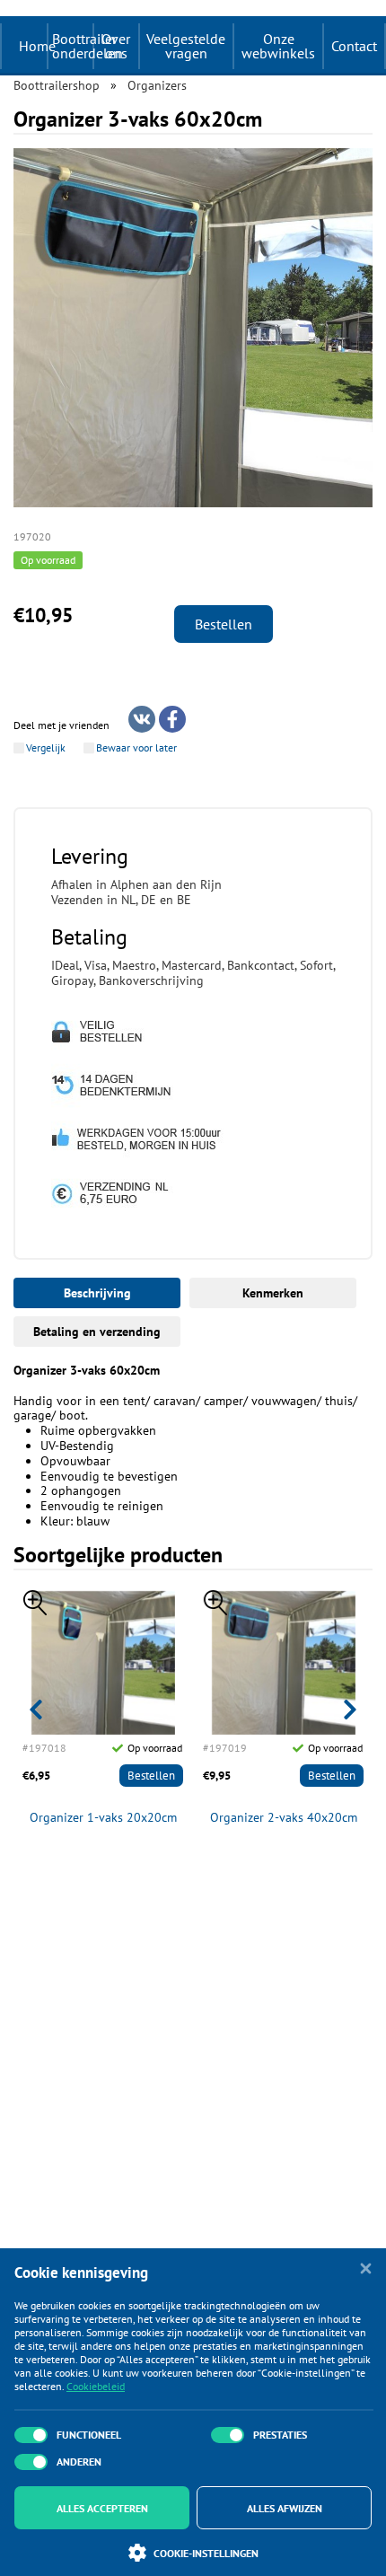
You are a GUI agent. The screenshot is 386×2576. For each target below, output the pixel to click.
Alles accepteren (102, 2508)
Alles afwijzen (285, 2508)
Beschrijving (97, 1293)
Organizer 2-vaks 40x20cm (284, 1818)
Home (37, 46)
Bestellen (224, 624)
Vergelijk (46, 748)
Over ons (116, 46)
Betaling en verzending (97, 1332)
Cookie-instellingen (206, 2553)
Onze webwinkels (278, 46)
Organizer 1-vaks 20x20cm (103, 1818)
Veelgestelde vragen (186, 46)
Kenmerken (273, 1293)
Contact (354, 46)
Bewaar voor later (136, 748)
